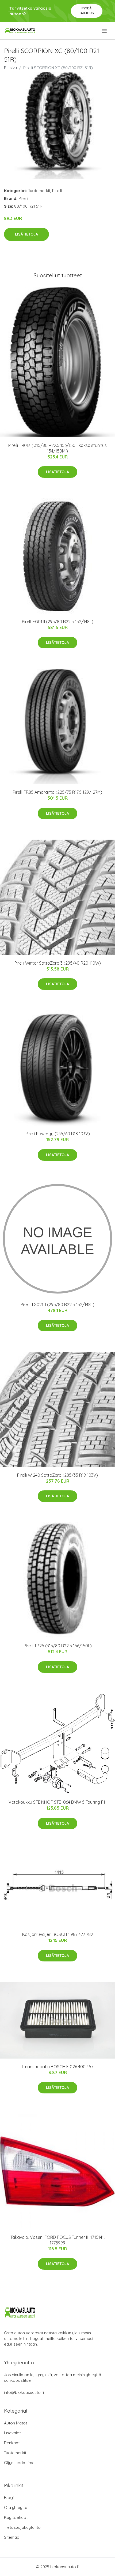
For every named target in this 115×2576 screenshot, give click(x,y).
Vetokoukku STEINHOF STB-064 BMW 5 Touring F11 (58, 1802)
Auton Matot (16, 2423)
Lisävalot (12, 2433)
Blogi (9, 2498)
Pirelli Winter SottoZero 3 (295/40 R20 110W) (58, 963)
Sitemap (12, 2537)
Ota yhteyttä (16, 2507)
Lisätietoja (26, 234)
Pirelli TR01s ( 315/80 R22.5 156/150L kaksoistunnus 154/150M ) (57, 448)
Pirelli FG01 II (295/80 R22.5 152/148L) (58, 622)
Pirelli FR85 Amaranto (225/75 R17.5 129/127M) (57, 792)
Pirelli (57, 191)
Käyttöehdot (16, 2517)
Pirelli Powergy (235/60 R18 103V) (58, 1134)
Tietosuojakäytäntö (22, 2527)
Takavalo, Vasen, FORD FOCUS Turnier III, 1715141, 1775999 (57, 2240)
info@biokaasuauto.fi (24, 2392)
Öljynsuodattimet (20, 2463)
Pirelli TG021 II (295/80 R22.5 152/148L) (57, 1304)
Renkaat (12, 2443)
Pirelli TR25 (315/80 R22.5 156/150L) (58, 1646)
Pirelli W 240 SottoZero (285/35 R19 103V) (57, 1475)
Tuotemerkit (39, 191)
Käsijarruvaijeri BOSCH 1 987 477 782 (58, 1934)
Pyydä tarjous (87, 11)
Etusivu (10, 68)
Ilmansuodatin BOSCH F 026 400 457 (58, 2067)
